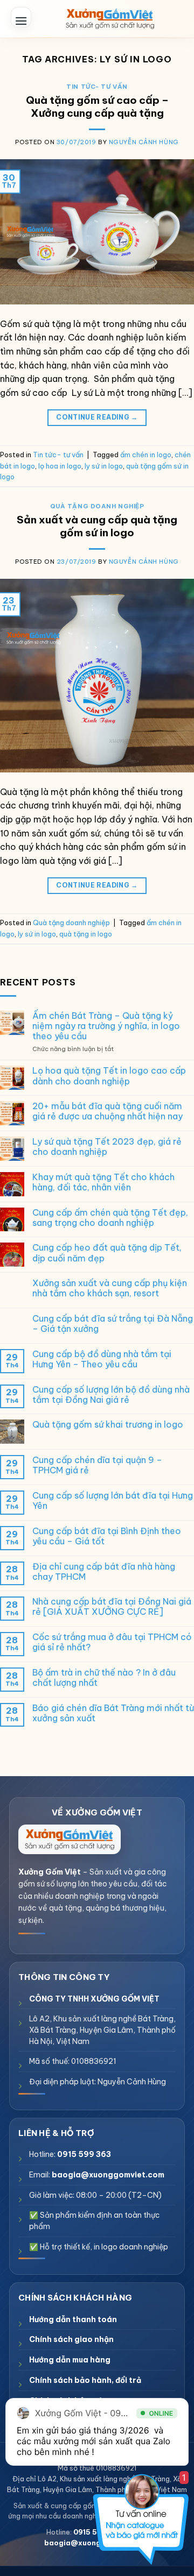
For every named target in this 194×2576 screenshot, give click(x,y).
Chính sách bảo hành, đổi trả (85, 2380)
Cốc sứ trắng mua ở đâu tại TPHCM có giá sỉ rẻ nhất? (112, 1642)
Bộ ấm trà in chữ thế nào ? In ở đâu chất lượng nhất (104, 1678)
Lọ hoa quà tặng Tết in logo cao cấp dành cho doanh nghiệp (109, 1076)
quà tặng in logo (86, 934)
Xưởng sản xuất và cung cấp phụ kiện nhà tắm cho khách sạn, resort (110, 1288)
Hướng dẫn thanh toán (73, 2319)
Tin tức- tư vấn (97, 87)
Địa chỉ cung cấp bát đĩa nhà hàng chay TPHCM (104, 1572)
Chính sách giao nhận (71, 2339)
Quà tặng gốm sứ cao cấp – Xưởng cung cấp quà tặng (97, 107)
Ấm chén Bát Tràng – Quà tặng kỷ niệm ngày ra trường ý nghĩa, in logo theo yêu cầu (106, 1026)
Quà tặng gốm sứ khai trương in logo (108, 1425)
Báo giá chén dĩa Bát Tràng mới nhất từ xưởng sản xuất (113, 1713)
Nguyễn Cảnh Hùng (144, 142)
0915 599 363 (84, 2154)
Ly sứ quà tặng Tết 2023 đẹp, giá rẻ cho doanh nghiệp (107, 1147)
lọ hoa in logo (60, 466)
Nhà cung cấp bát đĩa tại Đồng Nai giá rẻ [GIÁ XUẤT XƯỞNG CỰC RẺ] (112, 1607)
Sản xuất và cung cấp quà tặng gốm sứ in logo (97, 526)
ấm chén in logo (146, 455)
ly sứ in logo (104, 466)
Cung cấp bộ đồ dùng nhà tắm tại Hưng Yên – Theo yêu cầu (102, 1359)
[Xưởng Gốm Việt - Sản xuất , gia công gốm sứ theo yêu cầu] (110, 19)
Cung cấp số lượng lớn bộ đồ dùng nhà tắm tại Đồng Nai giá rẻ (111, 1395)
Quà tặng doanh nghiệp (97, 506)
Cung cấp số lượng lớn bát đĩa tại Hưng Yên (113, 1501)
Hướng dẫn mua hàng (70, 2360)
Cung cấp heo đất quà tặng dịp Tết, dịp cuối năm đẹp (107, 1253)
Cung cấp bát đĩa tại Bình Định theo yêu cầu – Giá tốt (107, 1536)
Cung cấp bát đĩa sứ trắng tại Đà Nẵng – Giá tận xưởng (113, 1324)
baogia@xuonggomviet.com (108, 2175)
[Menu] (21, 17)
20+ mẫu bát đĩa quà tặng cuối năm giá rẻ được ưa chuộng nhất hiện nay (108, 1111)
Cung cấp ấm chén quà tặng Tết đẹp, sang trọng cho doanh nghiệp (110, 1218)
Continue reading (97, 417)
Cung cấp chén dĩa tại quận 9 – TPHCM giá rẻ (97, 1465)
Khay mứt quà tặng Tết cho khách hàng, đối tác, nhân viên (103, 1182)
